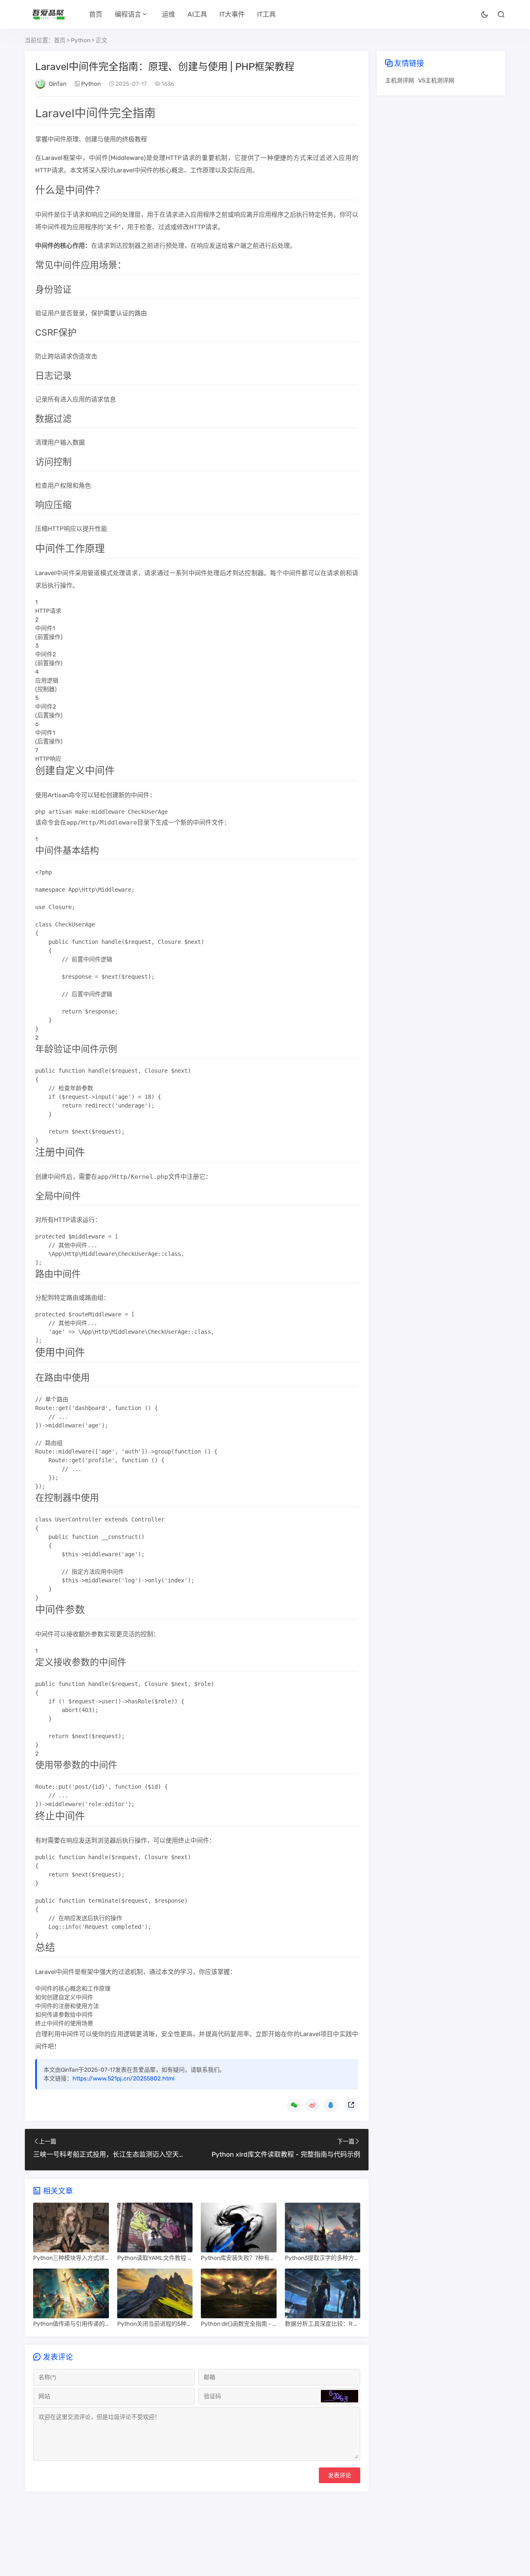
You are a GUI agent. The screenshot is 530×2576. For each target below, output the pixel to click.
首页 (96, 14)
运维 (169, 14)
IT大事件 (232, 14)
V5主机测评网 (436, 81)
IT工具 (266, 14)
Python (81, 40)
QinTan (58, 84)
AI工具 (197, 14)
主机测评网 (400, 81)
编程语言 (128, 14)
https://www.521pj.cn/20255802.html (123, 2079)
